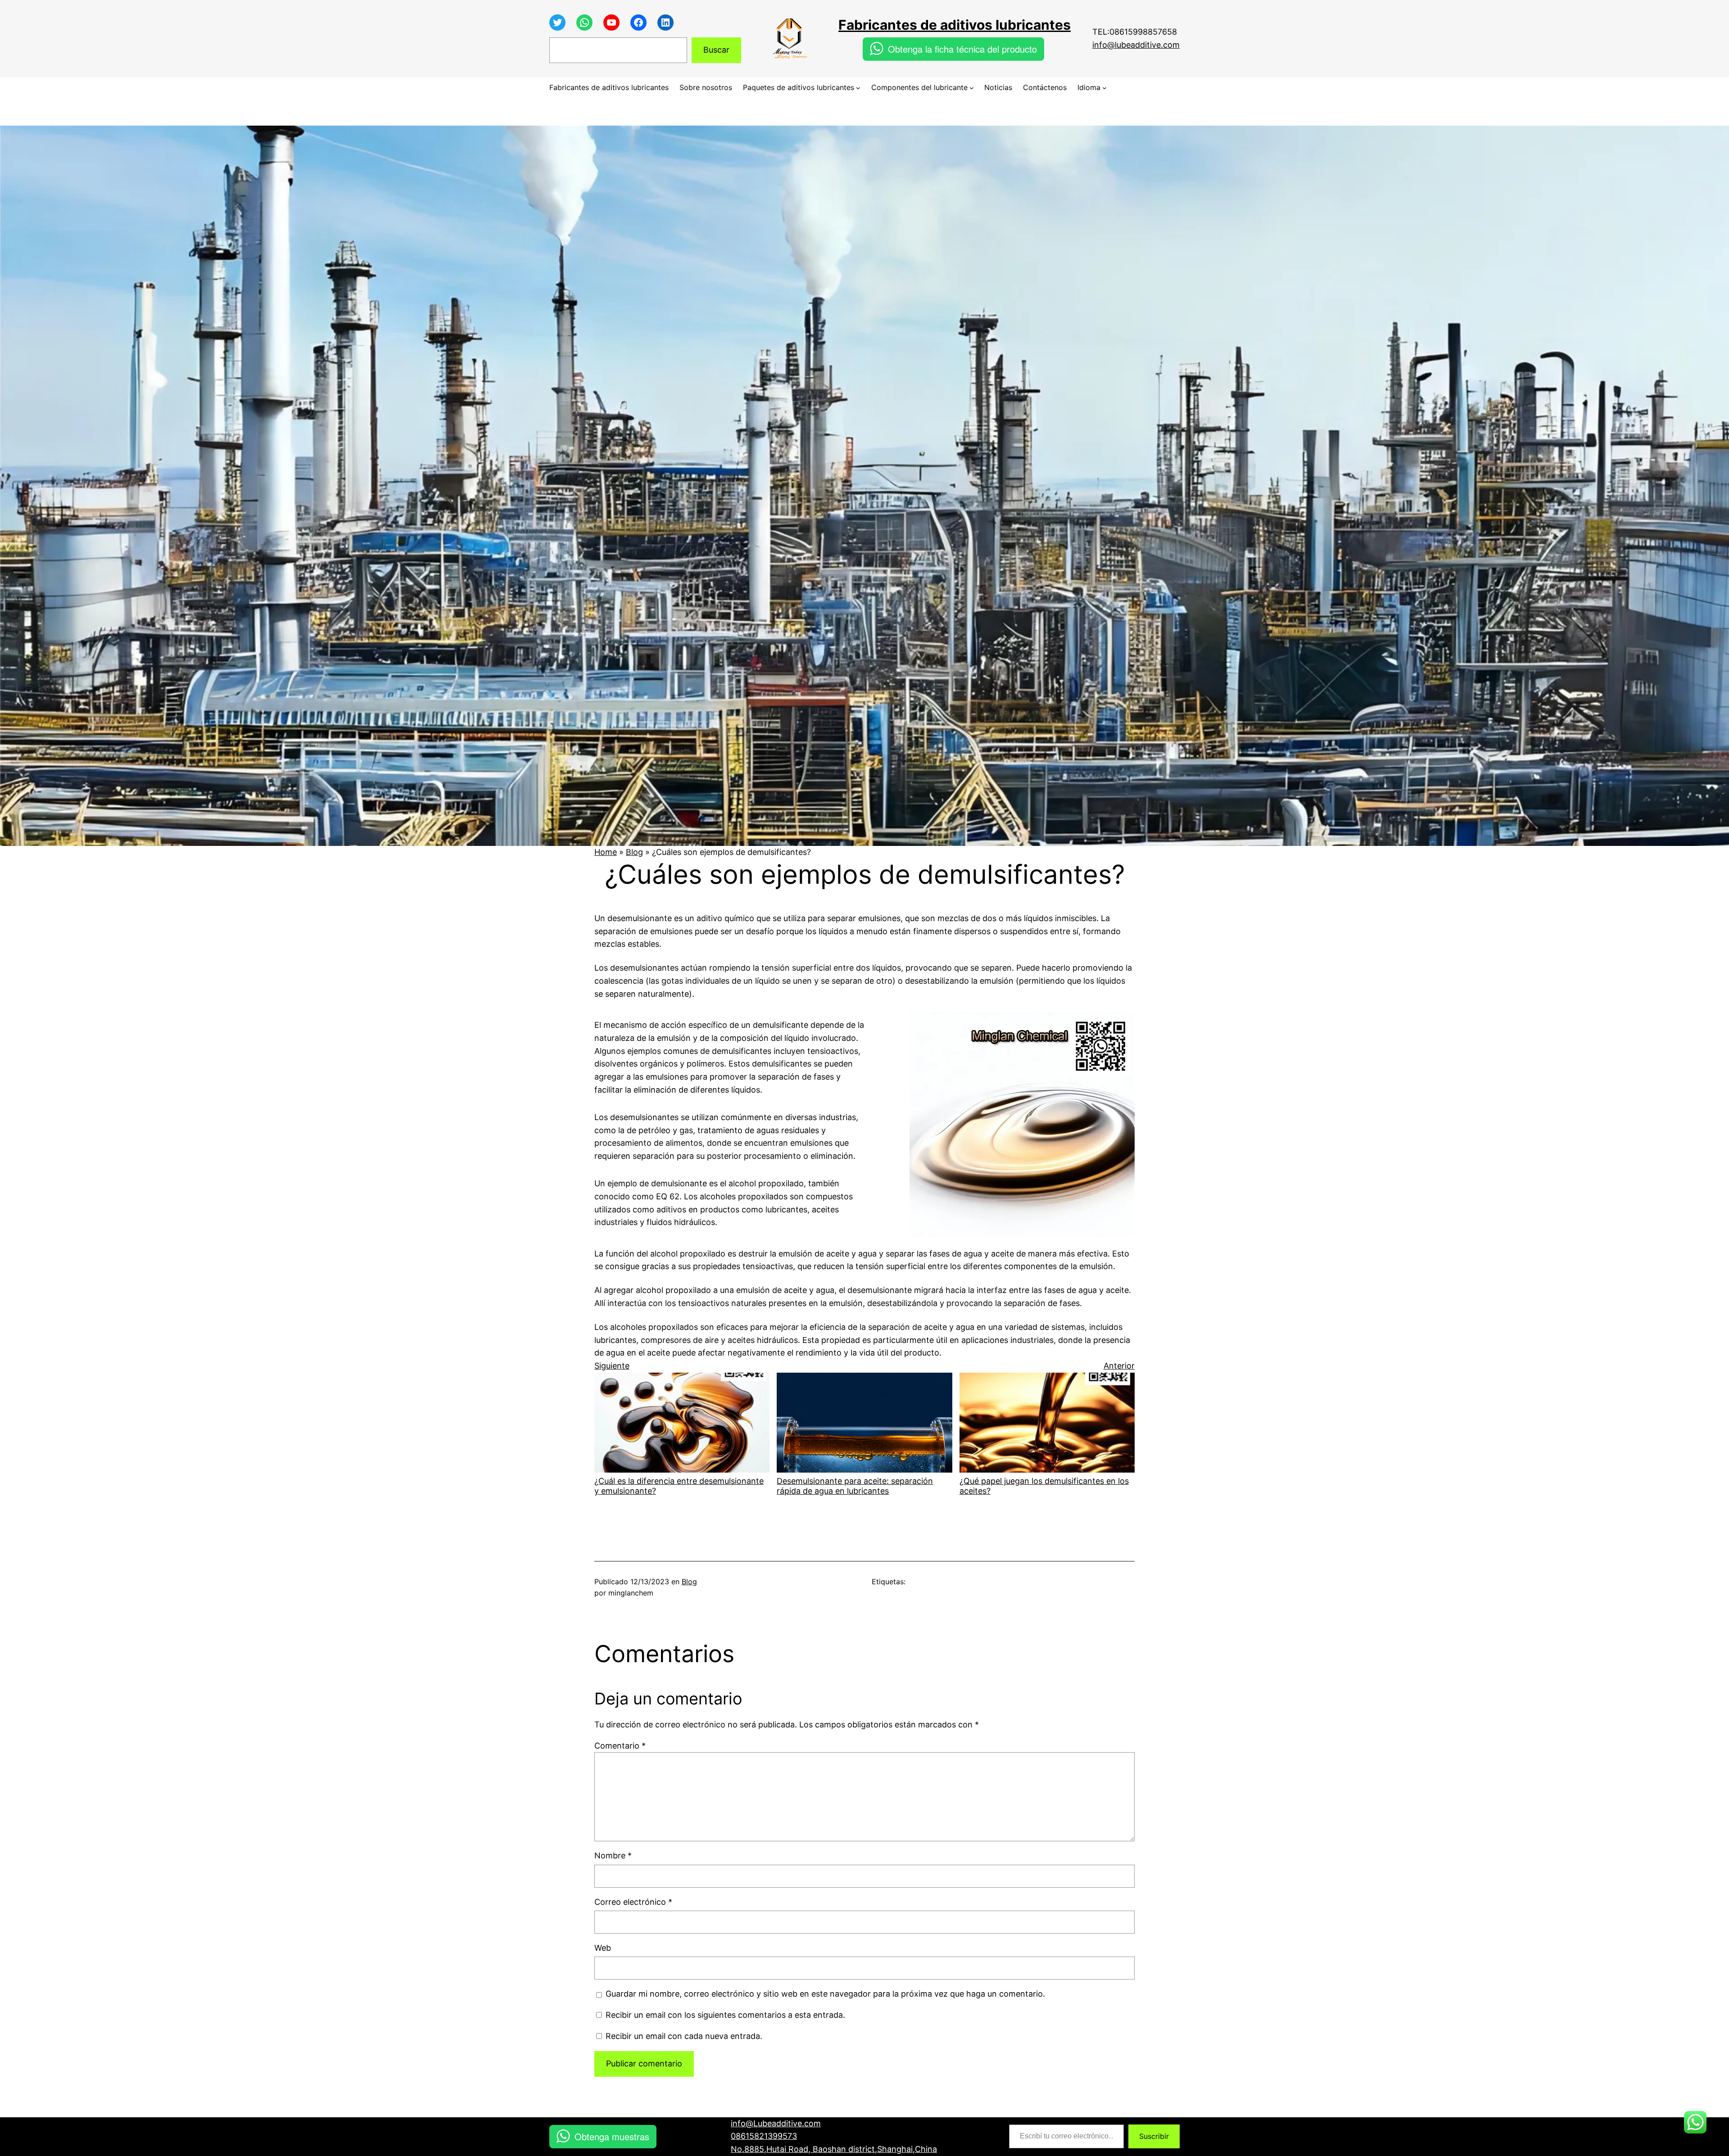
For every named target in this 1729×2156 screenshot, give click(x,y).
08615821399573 (764, 2136)
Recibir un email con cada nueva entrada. (684, 2036)
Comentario (620, 1746)
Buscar (716, 50)
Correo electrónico (633, 1902)
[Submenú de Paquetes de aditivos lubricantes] (858, 88)
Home (606, 852)
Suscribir (1154, 2136)
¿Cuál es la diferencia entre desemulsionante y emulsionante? (679, 1486)
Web (603, 1948)
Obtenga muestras (612, 2136)
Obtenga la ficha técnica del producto (962, 49)
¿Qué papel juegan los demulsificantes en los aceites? (1044, 1486)
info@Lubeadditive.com (776, 2123)
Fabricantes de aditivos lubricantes (955, 25)
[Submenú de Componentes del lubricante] (972, 88)
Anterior (1119, 1366)
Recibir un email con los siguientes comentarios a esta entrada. (725, 2015)
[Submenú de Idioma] (1104, 88)
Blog (634, 852)
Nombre (613, 1855)
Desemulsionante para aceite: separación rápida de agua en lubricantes (855, 1486)
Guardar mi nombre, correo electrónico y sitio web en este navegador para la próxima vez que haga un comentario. (825, 1994)
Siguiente (612, 1366)
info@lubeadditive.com (1136, 45)
